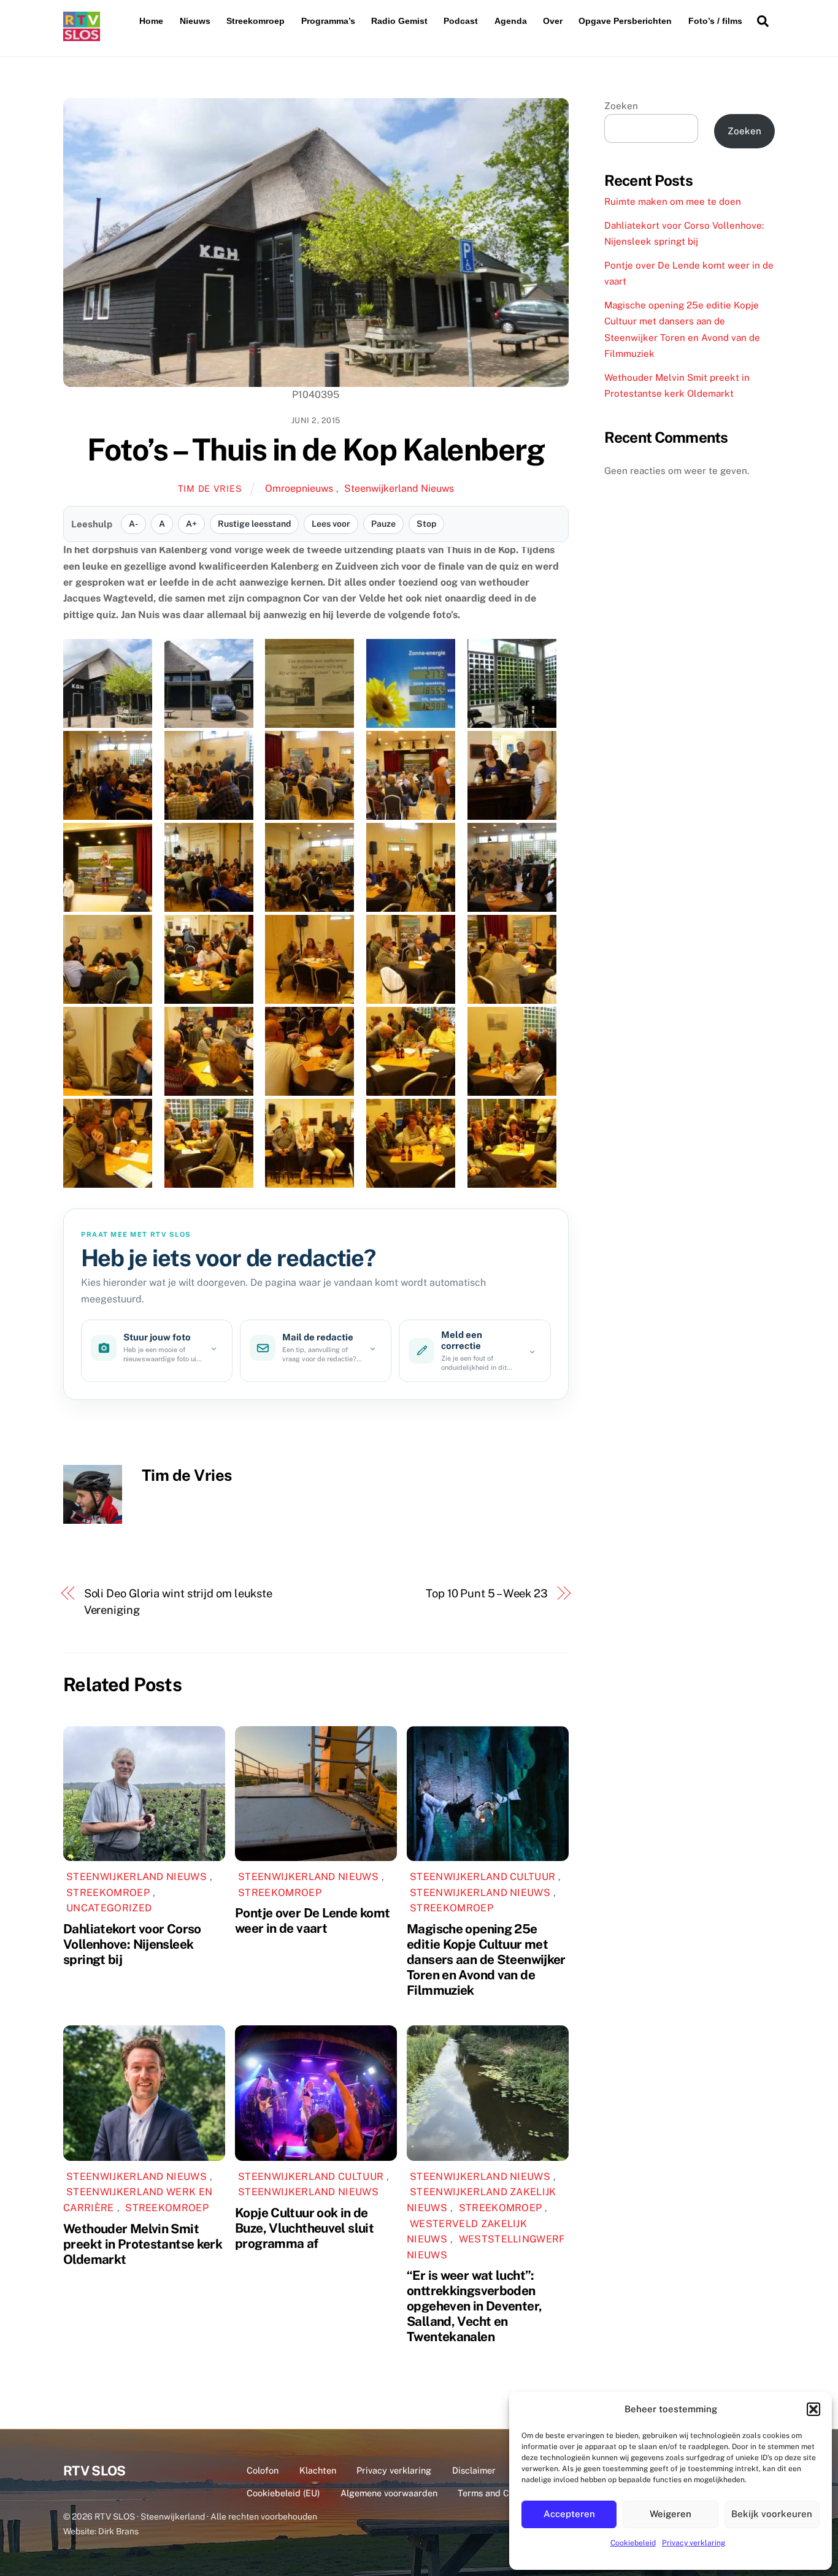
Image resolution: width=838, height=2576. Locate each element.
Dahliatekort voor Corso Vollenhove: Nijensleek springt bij (132, 1944)
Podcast (461, 21)
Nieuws (195, 21)
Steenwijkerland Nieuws (399, 488)
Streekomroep (256, 21)
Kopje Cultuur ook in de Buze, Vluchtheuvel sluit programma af (304, 2228)
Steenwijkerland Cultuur (482, 1877)
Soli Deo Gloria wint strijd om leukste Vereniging (179, 1601)
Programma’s (328, 21)
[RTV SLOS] (82, 36)
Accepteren (569, 2514)
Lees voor (331, 524)
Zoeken (621, 106)
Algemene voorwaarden (389, 2493)
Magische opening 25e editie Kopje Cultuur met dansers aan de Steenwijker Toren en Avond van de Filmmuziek (486, 1959)
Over (553, 21)
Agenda (511, 21)
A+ (191, 524)
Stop (426, 524)
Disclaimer (474, 2470)
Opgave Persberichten (625, 21)
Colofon (263, 2470)
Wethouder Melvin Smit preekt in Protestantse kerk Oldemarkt (143, 2244)
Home (151, 21)
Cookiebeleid (633, 2543)
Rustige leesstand (254, 524)
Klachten (318, 2470)
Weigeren (671, 2514)
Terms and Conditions (502, 2493)
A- (133, 524)
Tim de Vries (210, 488)
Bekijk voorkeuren (772, 2514)
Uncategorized (109, 1908)
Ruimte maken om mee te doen (673, 201)
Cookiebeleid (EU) (283, 2493)
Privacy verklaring (694, 2543)
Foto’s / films (715, 21)
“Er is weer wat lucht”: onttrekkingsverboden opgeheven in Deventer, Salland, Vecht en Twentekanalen (474, 2306)
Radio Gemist (399, 21)
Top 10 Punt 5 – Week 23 (487, 1593)
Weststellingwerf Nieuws (486, 2247)
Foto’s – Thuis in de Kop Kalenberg (316, 449)
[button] (813, 2409)
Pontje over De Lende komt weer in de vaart (312, 1921)
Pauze (383, 524)
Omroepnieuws (299, 488)
